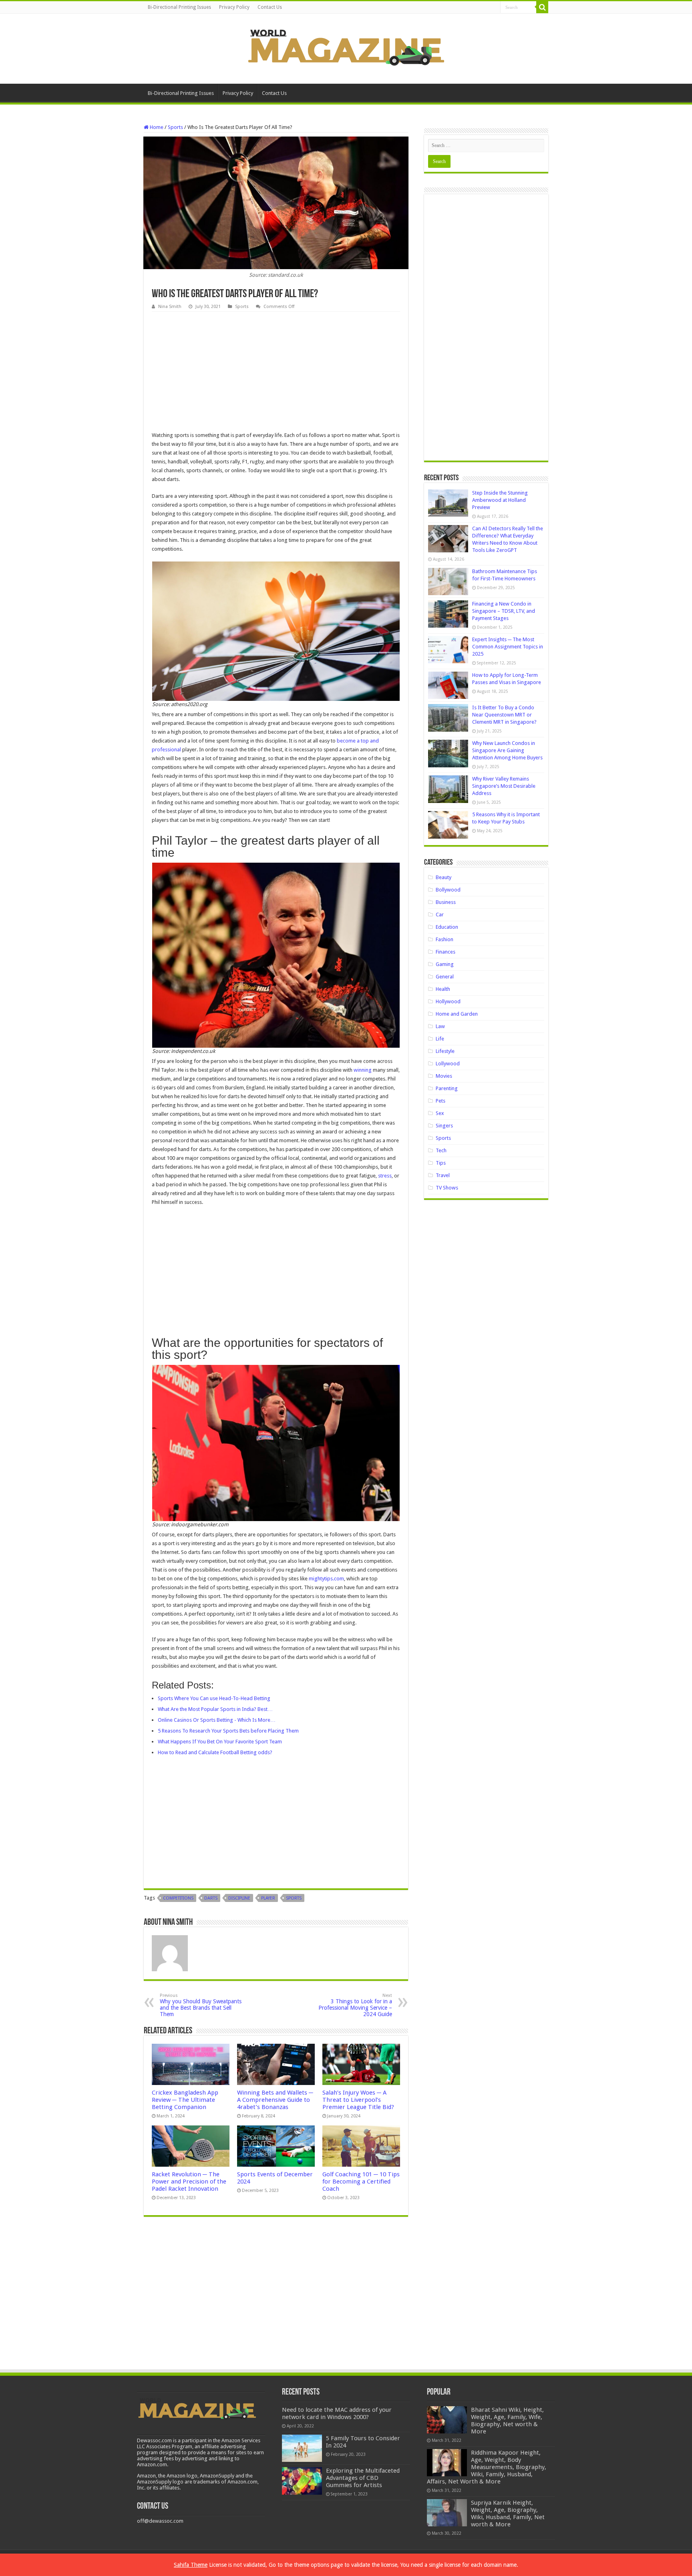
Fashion (445, 939)
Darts (211, 1898)
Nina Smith (170, 307)
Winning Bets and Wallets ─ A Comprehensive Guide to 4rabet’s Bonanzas (275, 2100)
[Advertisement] (276, 372)
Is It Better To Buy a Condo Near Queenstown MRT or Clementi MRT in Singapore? (504, 715)
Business (446, 902)
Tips (441, 1163)
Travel (443, 1175)
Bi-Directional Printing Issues (179, 7)
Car (440, 915)
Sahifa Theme (191, 2565)
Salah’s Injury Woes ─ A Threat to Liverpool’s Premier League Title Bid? (358, 2100)
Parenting (447, 1088)
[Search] (542, 7)
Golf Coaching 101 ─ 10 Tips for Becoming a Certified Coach (361, 2182)
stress (385, 1176)
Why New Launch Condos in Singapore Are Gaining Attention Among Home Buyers (507, 750)
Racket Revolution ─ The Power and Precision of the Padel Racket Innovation (189, 2182)
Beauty (444, 877)
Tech (441, 1150)
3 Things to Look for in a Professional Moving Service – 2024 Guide (355, 2005)
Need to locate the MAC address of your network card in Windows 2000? (337, 2413)
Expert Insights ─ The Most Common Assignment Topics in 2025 (508, 647)
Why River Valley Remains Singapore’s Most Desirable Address (504, 786)
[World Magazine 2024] (346, 47)
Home (156, 127)
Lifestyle (445, 1051)
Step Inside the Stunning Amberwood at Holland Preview (500, 500)
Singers (444, 1126)
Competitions (178, 1898)
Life (440, 1039)
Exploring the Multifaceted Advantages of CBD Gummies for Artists (363, 2478)
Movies (444, 1076)
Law (440, 1026)
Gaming (445, 964)
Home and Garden (457, 1014)
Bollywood (448, 890)
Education (447, 927)
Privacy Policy (234, 7)
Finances (446, 952)
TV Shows (447, 1188)
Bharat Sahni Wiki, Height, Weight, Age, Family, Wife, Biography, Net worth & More (507, 2421)
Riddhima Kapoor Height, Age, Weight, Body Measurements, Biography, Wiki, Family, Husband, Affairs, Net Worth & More (487, 2467)
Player (268, 1898)
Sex (440, 1113)
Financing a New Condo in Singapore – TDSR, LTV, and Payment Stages (504, 611)
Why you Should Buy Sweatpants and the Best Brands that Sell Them (201, 2005)
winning (363, 1070)
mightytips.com (326, 1579)
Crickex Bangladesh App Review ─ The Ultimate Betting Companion (185, 2100)
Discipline (239, 1898)
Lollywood (448, 1064)
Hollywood (448, 1001)
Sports (175, 127)
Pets (441, 1101)
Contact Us (270, 7)
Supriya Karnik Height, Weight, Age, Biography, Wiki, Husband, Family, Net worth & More (508, 2514)
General (445, 977)
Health (443, 989)
